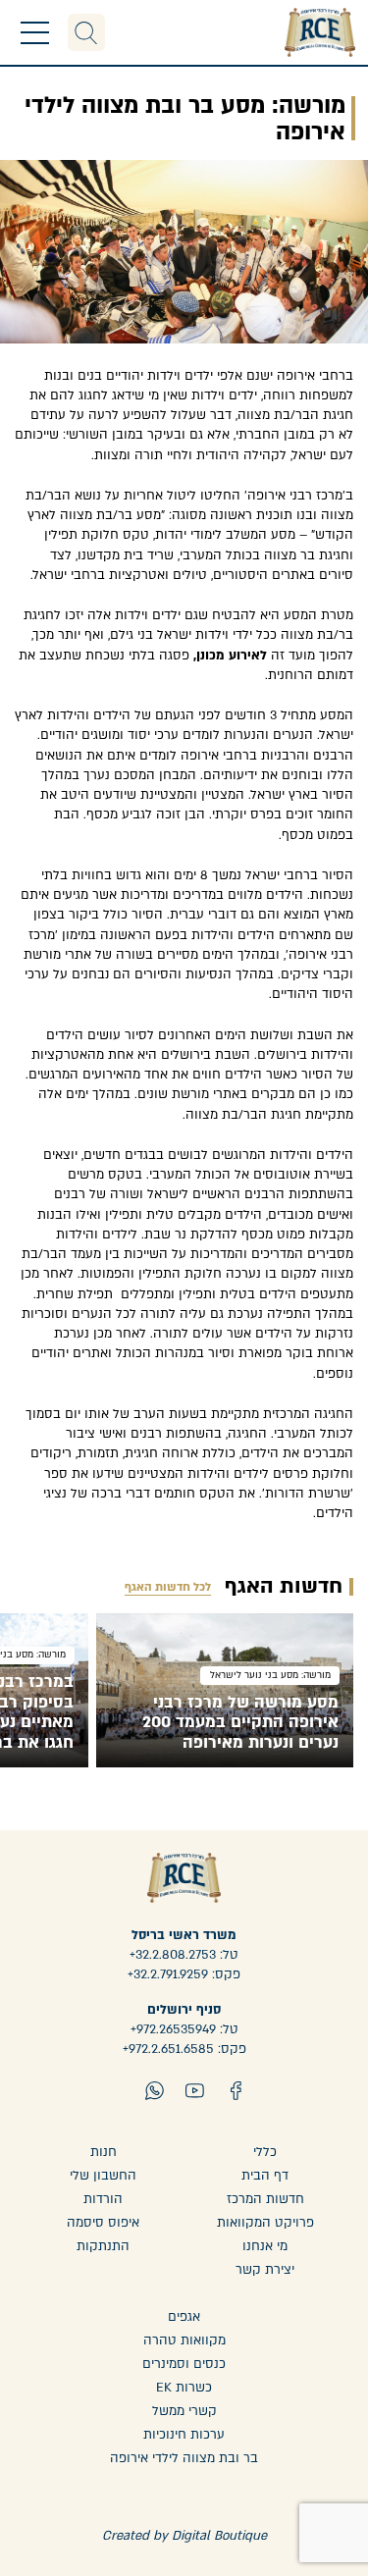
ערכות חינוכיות (184, 2435)
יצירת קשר (265, 2270)
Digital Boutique (219, 2536)
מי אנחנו (265, 2246)
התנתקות (103, 2246)
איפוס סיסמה (103, 2223)
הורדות (103, 2199)
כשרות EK (184, 2388)
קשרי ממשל (184, 2411)
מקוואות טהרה (184, 2340)
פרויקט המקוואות (265, 2223)
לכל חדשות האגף (168, 1587)
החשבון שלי (103, 2176)
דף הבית (265, 2176)
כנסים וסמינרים (184, 2364)
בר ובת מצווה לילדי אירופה (184, 2458)
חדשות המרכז (265, 2199)
